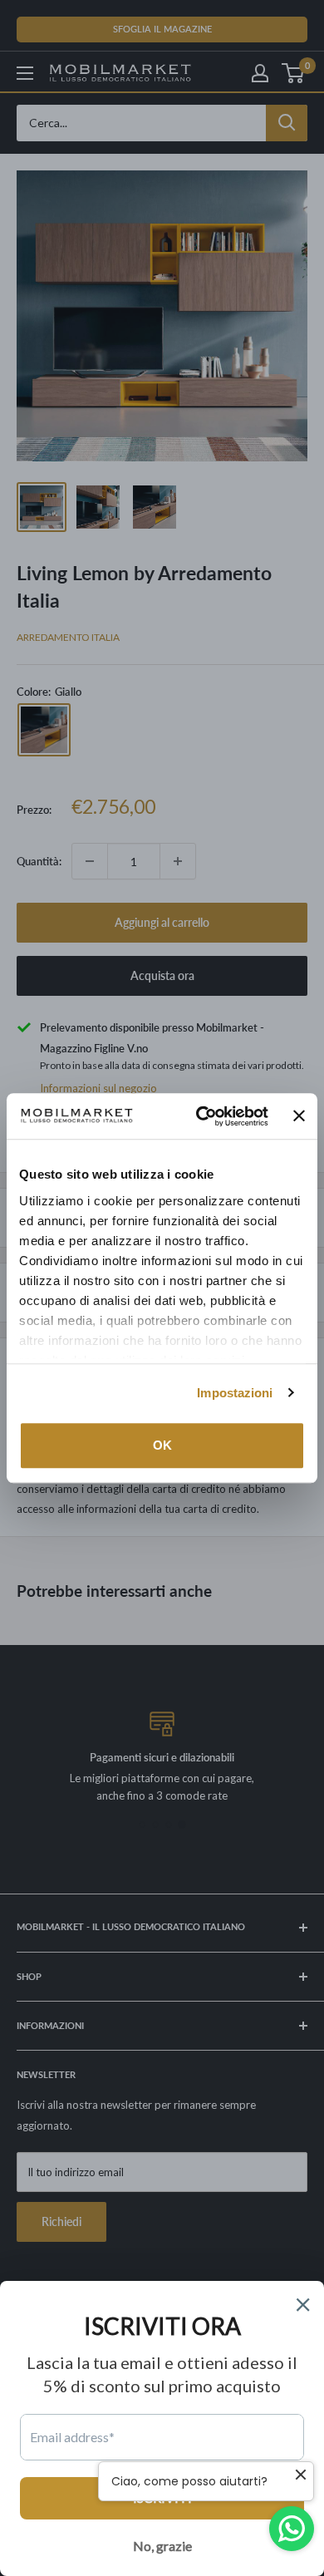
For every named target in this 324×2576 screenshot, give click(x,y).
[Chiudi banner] (299, 1116)
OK (162, 1445)
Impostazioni (235, 1393)
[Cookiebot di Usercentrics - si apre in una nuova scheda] (201, 1116)
